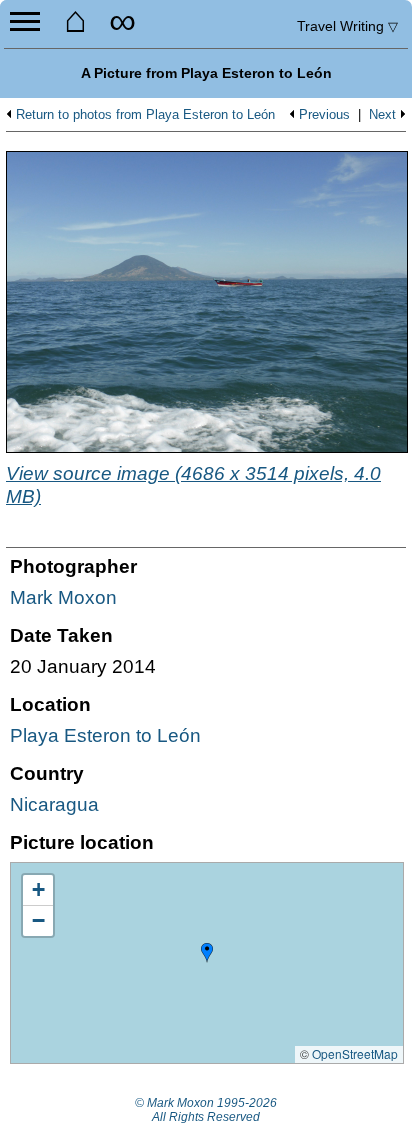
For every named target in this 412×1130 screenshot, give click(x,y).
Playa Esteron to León (105, 735)
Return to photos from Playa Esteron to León (145, 115)
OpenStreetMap (355, 1053)
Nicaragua (54, 804)
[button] (207, 953)
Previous (324, 115)
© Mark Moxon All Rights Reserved (206, 1110)
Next (382, 115)
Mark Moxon (63, 597)
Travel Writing (347, 26)
